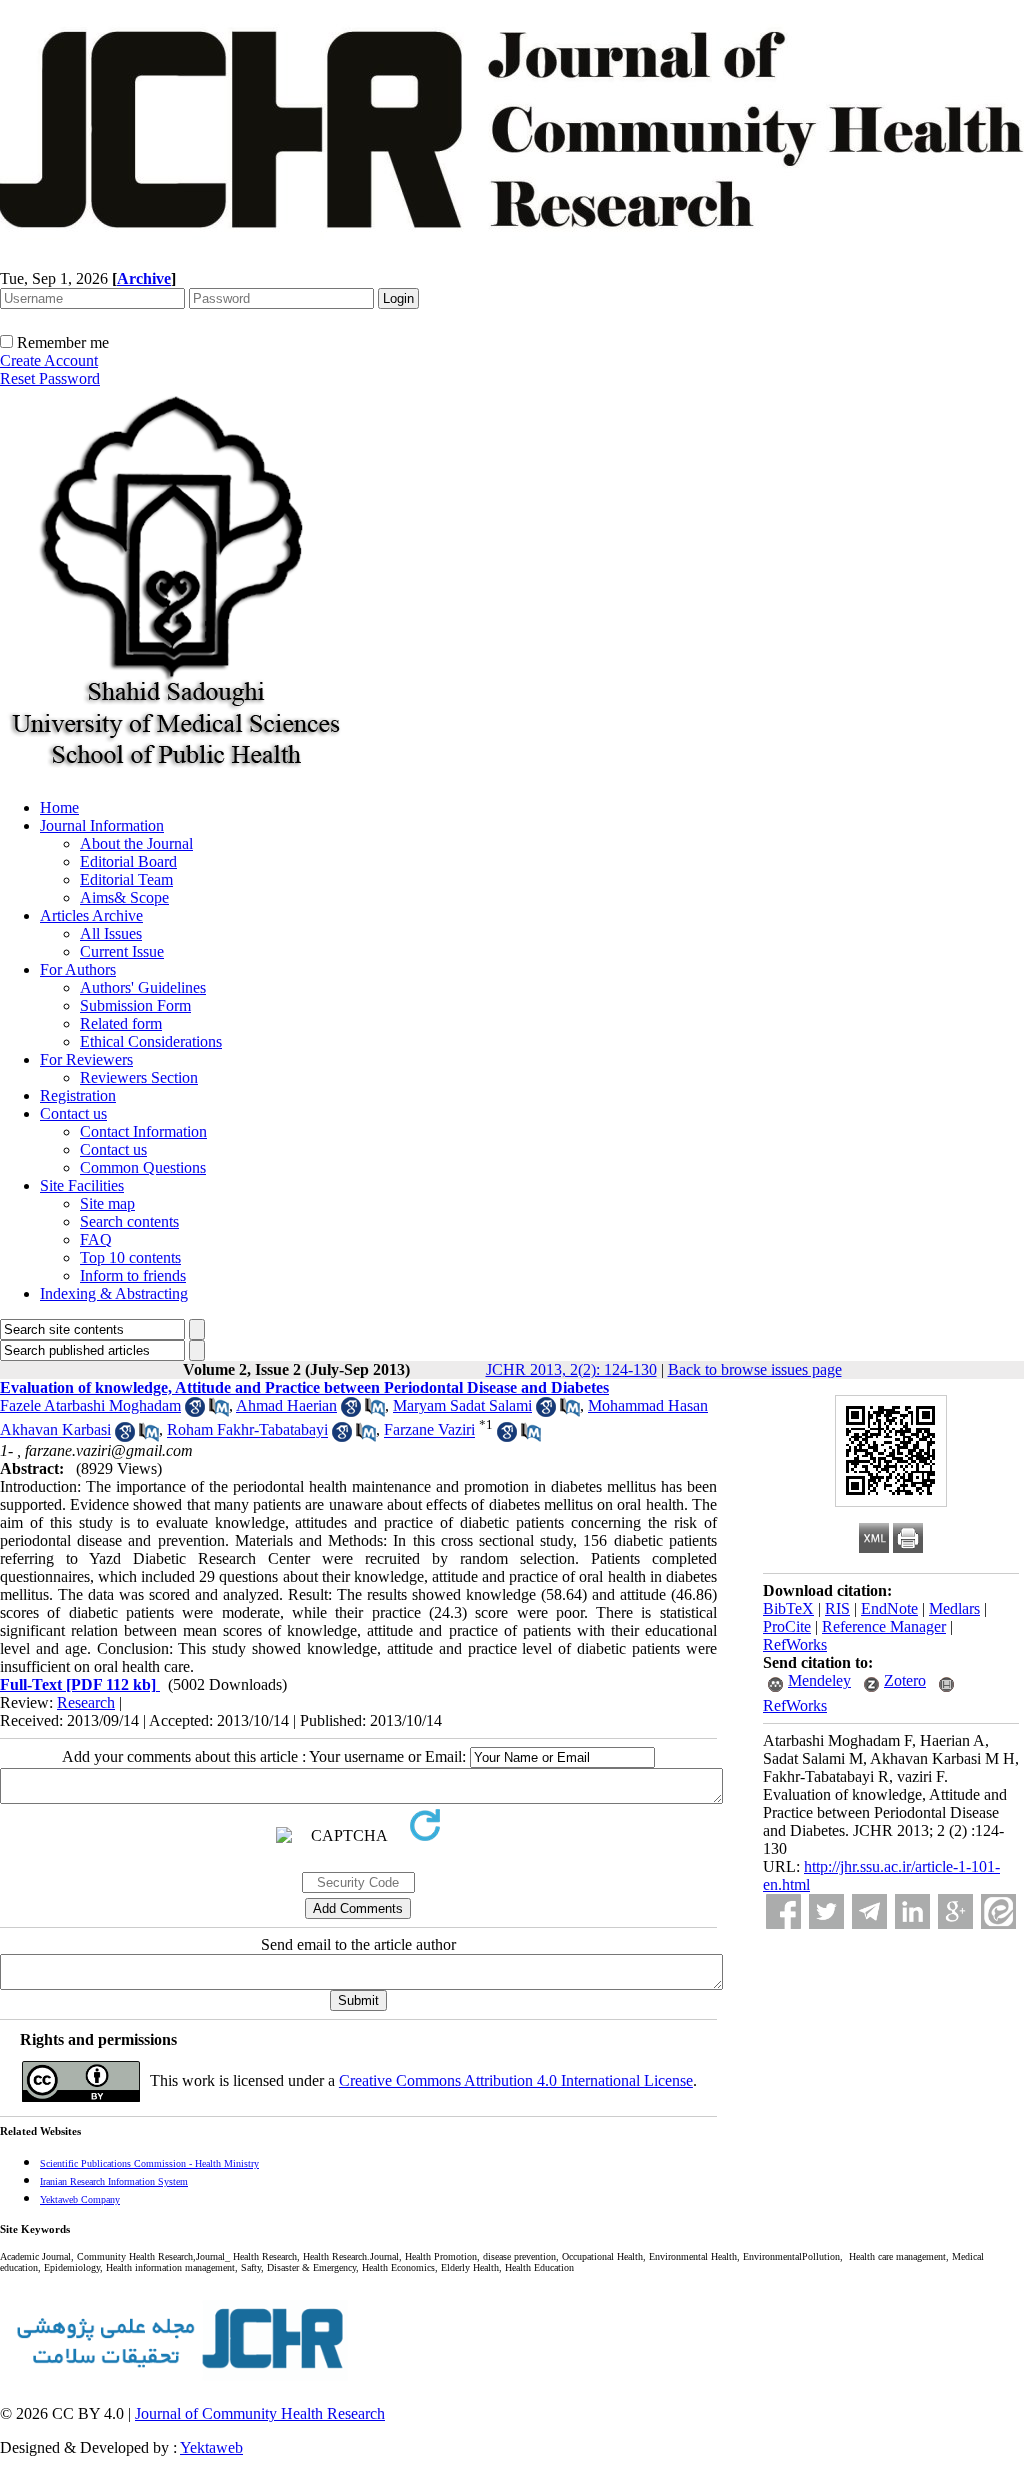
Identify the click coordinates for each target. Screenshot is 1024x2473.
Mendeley (819, 1680)
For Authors (78, 969)
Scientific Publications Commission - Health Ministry (149, 2163)
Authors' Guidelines (143, 987)
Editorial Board (128, 861)
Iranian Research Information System (114, 2181)
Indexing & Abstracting (114, 1293)
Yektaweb (211, 2447)
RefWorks (795, 1644)
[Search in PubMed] (219, 1411)
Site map (107, 1203)
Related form (121, 1023)
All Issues (111, 933)
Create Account (49, 360)
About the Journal (136, 843)
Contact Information (143, 1131)
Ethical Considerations (151, 1041)
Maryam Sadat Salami (462, 1405)
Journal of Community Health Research (260, 2413)
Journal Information (102, 825)
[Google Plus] (955, 1911)
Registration (78, 1095)
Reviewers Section (139, 1077)
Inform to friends (133, 1275)
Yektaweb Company (80, 2199)
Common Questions (143, 1167)
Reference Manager (884, 1626)
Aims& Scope (124, 897)
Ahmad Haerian (286, 1405)
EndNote (889, 1608)
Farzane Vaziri (429, 1430)
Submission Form (135, 1005)
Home (59, 807)
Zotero (905, 1680)
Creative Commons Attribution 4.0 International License (516, 2080)
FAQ (96, 1239)
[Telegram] (869, 1911)
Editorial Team (126, 879)
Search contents (129, 1221)
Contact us (73, 1113)
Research (86, 1702)
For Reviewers (86, 1059)
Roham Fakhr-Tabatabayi (247, 1430)
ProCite (787, 1626)
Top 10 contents (130, 1257)
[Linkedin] (912, 1911)
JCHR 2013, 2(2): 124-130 (571, 1369)
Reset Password (50, 378)
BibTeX (788, 1608)
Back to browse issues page (755, 1369)
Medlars (954, 1608)
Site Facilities (82, 1185)
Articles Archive (91, 915)
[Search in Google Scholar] (195, 1411)
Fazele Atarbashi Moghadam (90, 1405)
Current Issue (122, 951)
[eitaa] (998, 1911)
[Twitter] (826, 1911)
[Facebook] (783, 1911)
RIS (837, 1608)
